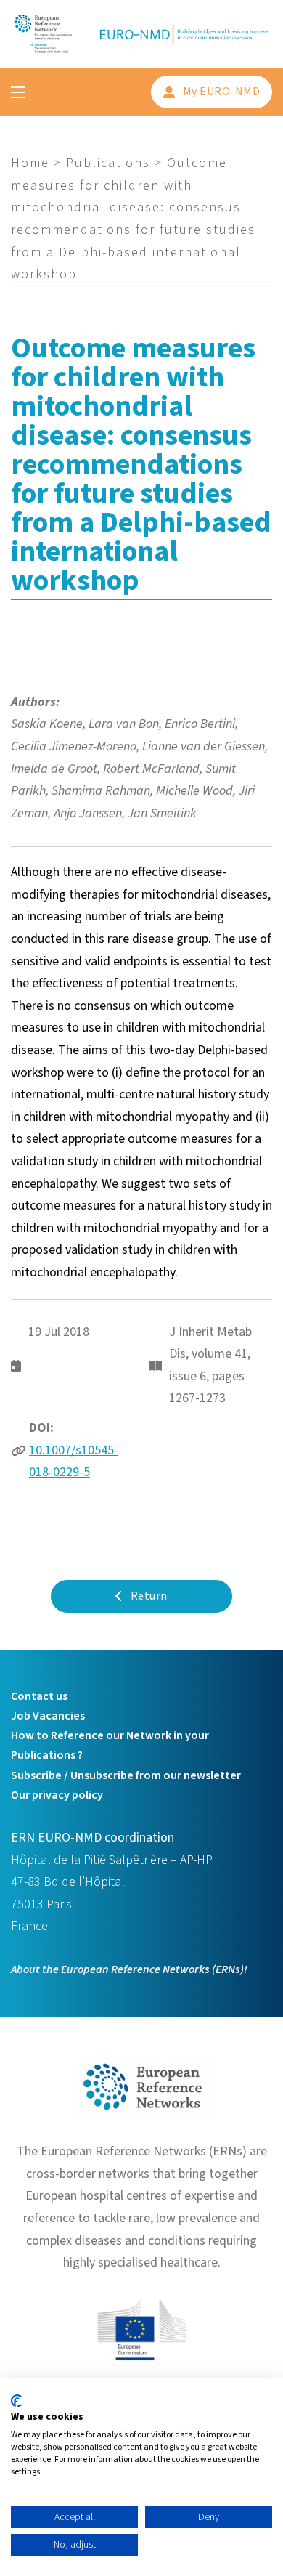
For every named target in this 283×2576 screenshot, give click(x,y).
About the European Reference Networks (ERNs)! (129, 1969)
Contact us (39, 1696)
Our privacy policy (57, 1795)
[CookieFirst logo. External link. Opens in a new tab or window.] (16, 2401)
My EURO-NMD (222, 92)
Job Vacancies (48, 1716)
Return (149, 1596)
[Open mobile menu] (18, 92)
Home (30, 163)
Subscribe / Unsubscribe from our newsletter (126, 1775)
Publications (108, 163)
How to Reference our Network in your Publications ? (110, 1745)
